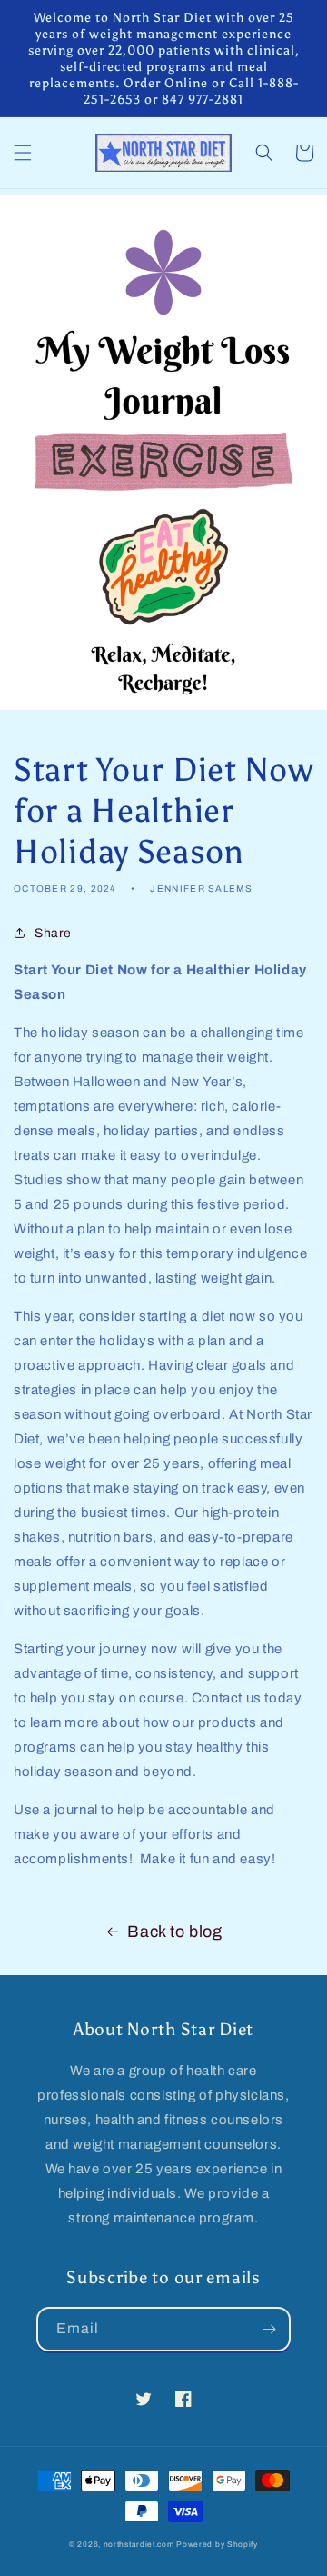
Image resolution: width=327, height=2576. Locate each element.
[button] (23, 153)
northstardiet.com (139, 2545)
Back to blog (174, 1932)
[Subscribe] (269, 2329)
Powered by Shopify (217, 2545)
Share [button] (53, 933)
